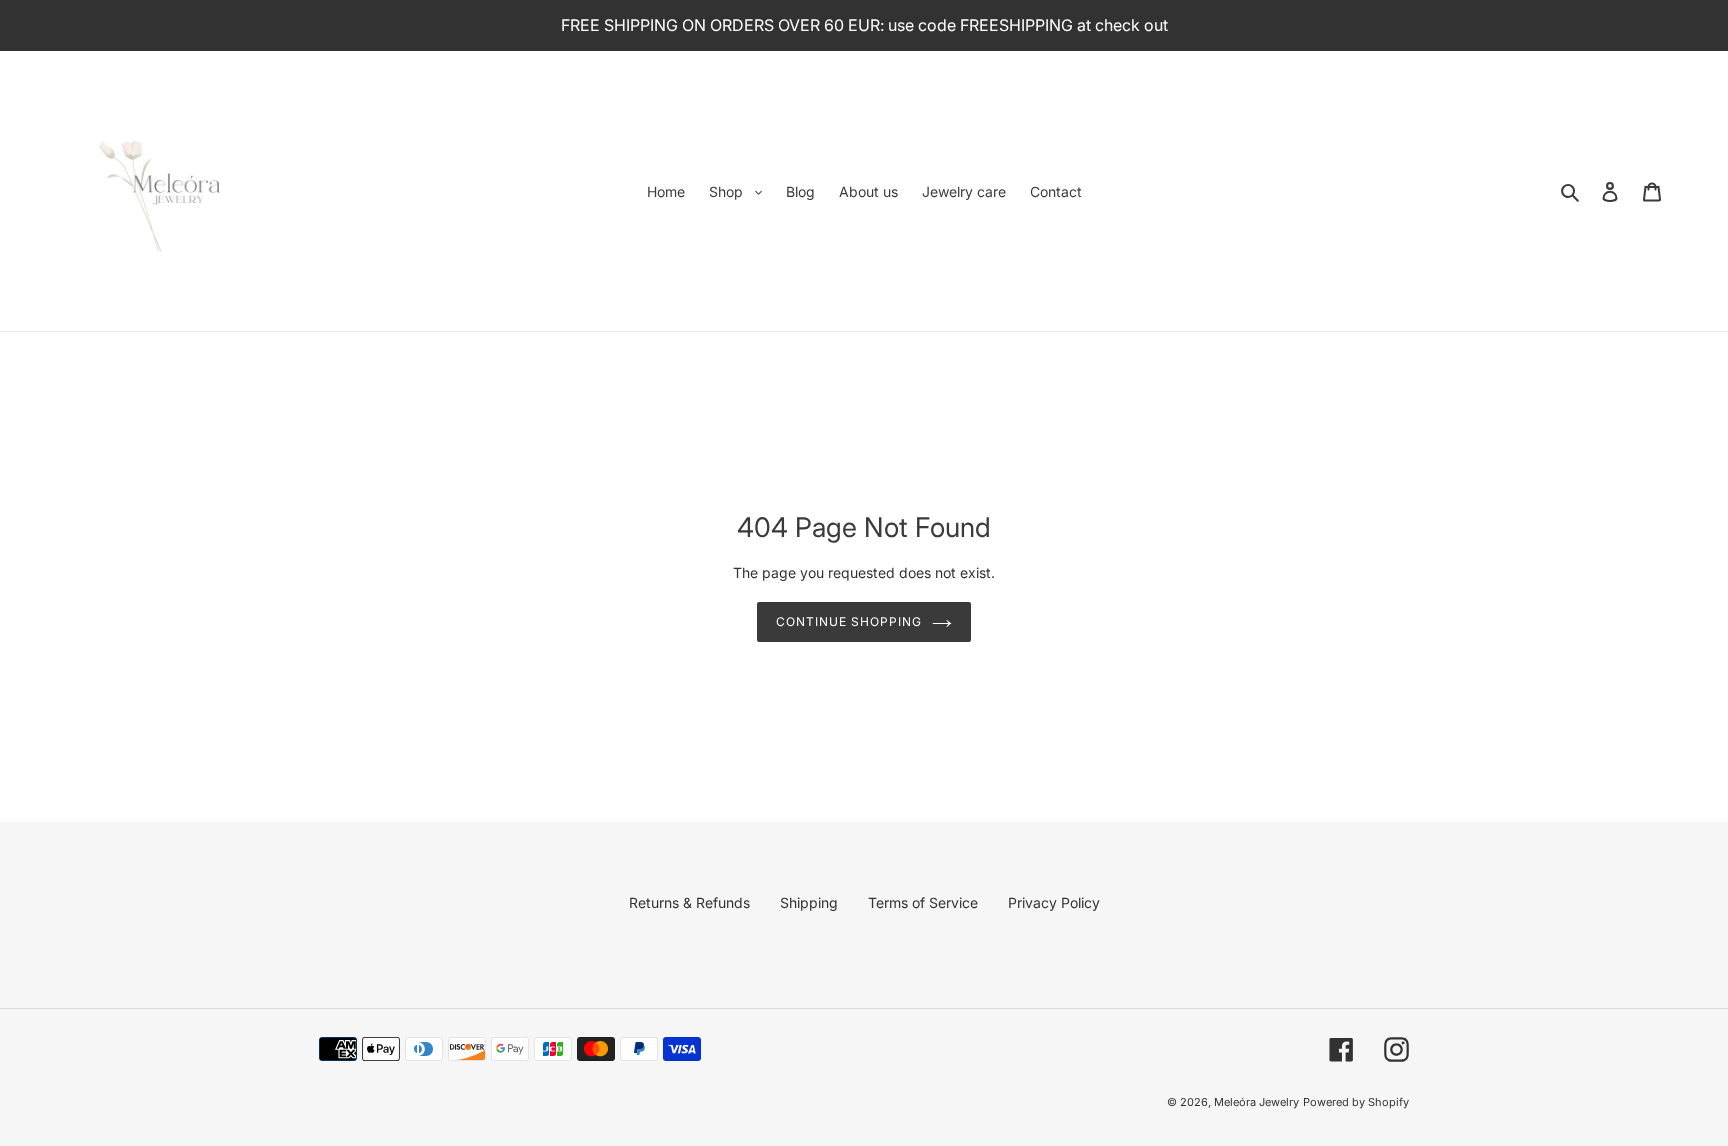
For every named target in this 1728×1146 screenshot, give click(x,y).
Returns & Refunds (689, 902)
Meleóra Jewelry (1256, 1102)
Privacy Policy (1054, 902)
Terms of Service (923, 902)
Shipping (809, 902)
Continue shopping (848, 621)
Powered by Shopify (1356, 1102)
